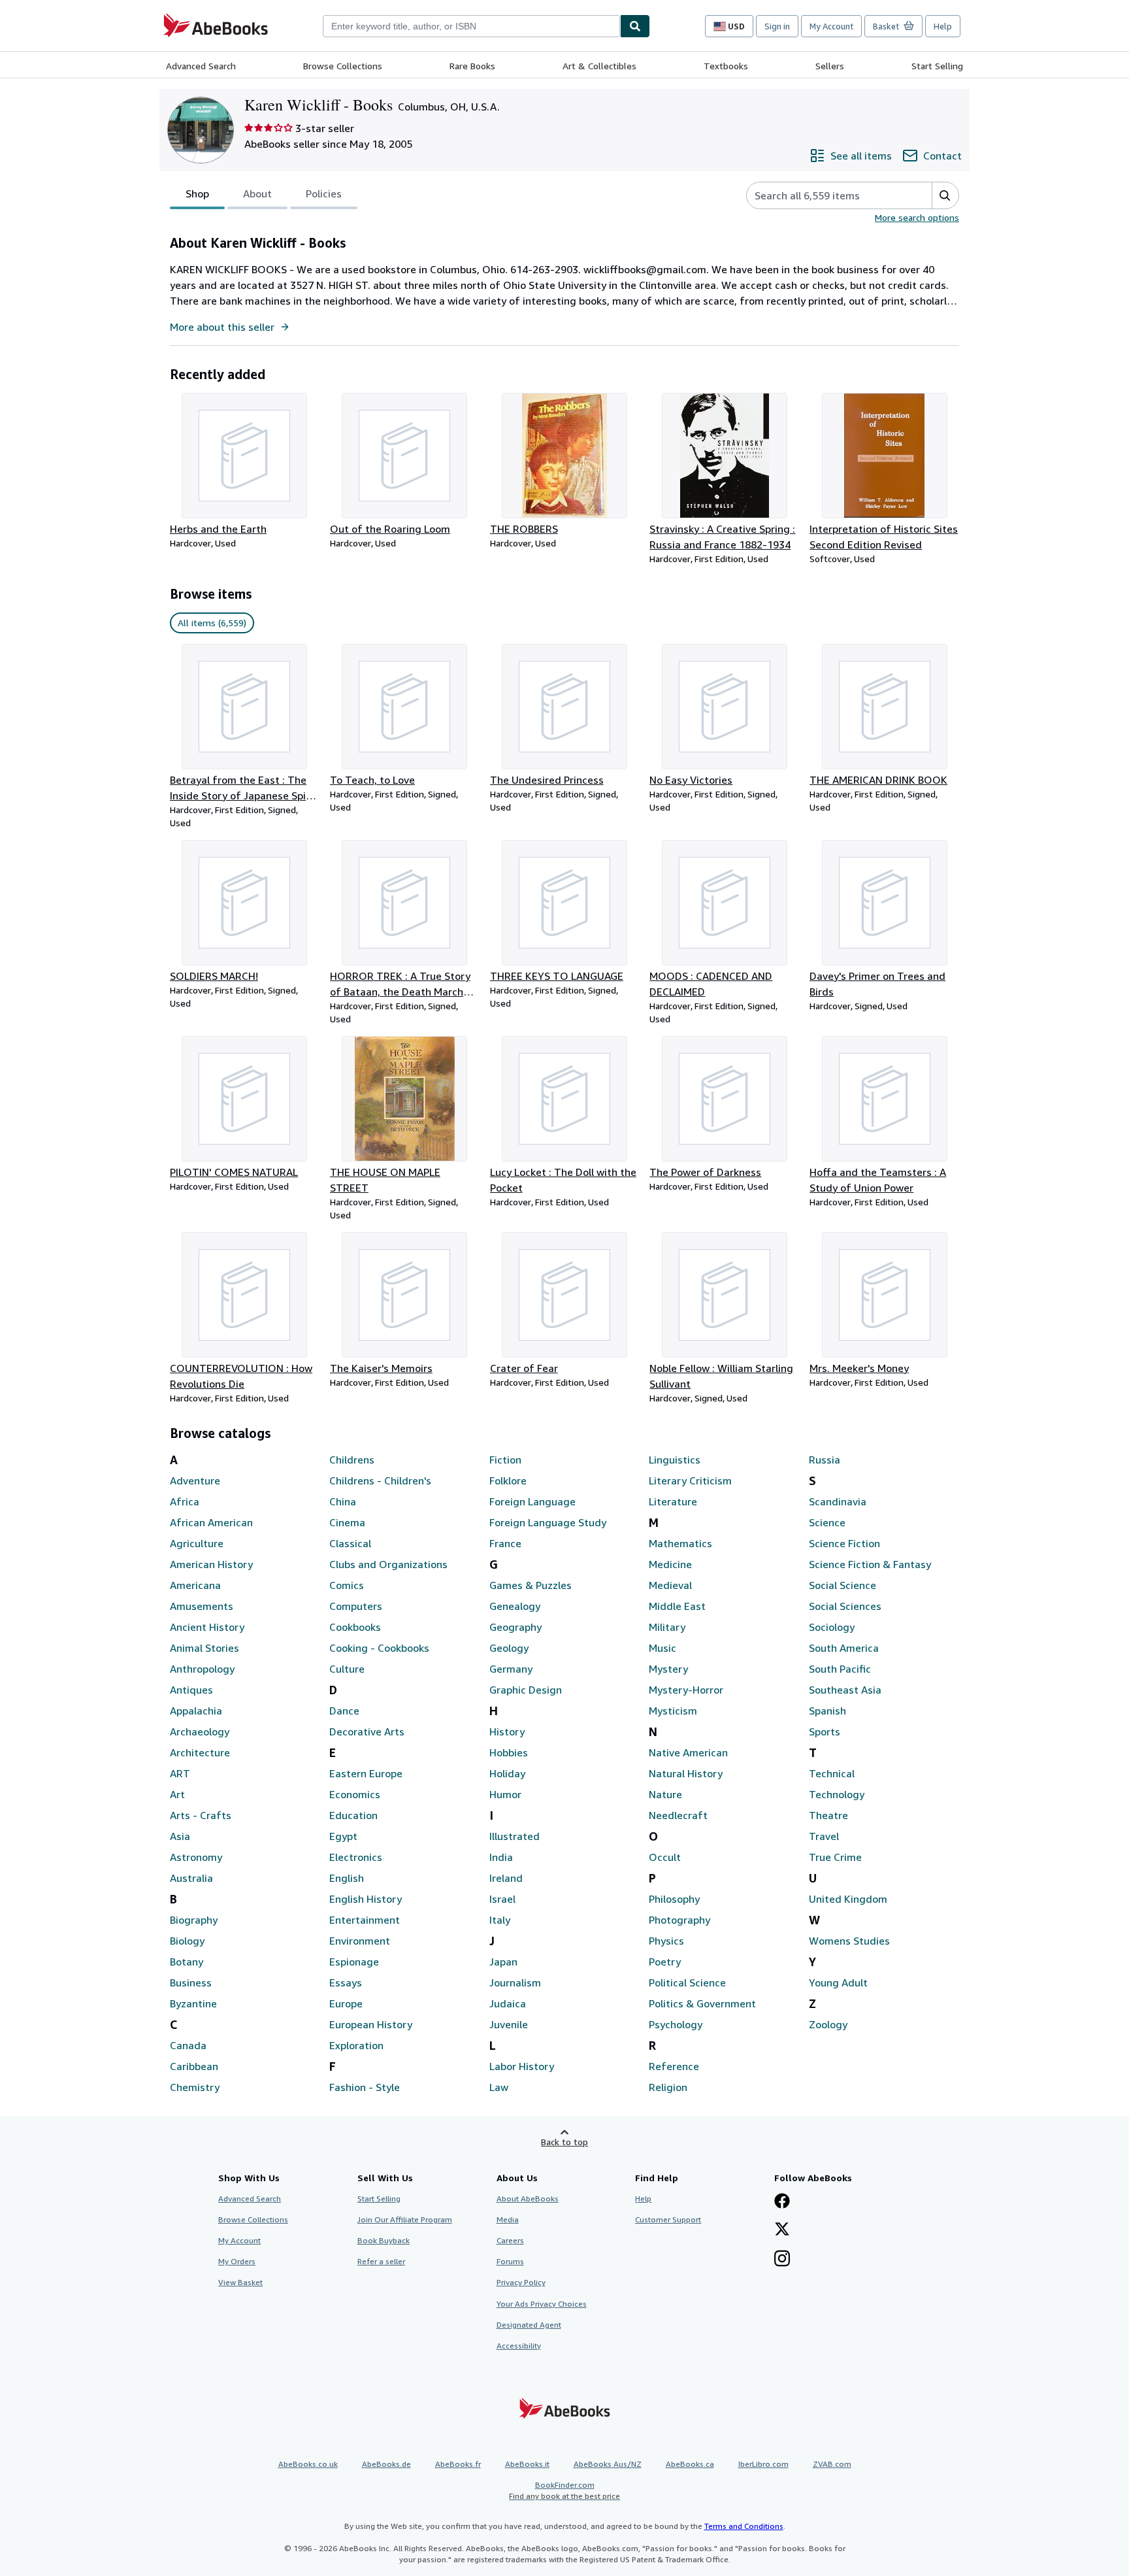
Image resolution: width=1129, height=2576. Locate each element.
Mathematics (680, 1543)
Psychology (676, 2024)
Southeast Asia (845, 1690)
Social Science (843, 1585)
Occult (665, 1857)
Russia (825, 1460)
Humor (505, 1794)
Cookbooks (355, 1627)
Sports (825, 1731)
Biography (194, 1920)
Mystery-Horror (686, 1690)
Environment (360, 1941)
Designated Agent (529, 2325)
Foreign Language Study (548, 1522)
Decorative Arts (367, 1731)
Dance (344, 1711)
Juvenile (509, 2024)
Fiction (505, 1460)
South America (844, 1648)
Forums (510, 2261)
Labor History (522, 2066)
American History (211, 1564)
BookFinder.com (564, 2490)
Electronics (356, 1857)
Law (499, 2087)
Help (943, 26)
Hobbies (509, 1752)
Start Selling (937, 66)
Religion (668, 2087)
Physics (666, 1941)
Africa (185, 1501)
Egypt (343, 1836)
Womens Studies (849, 1941)
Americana (195, 1585)
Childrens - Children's (380, 1480)
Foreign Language (532, 1501)
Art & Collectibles (599, 66)
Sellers (830, 66)
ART (180, 1773)
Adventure (195, 1480)
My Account (831, 26)
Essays (346, 1982)
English (347, 1878)
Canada (188, 2045)
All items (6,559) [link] (212, 623)
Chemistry (195, 2087)
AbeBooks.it (527, 2464)
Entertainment (365, 1920)
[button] (945, 195)
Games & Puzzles (531, 1585)
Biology (187, 1941)
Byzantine (193, 2003)
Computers (356, 1606)
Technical (832, 1773)
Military (667, 1627)
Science (827, 1522)
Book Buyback (384, 2240)
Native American (688, 1752)
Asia (180, 1836)
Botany (187, 1962)
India (501, 1857)
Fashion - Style (365, 2087)
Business (191, 1982)
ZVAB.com (832, 2464)
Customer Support (668, 2219)
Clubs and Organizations (388, 1564)
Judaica (508, 2003)
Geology (509, 1648)
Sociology (832, 1627)
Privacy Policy (521, 2282)
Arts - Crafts (201, 1815)
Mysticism (673, 1711)
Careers (510, 2240)
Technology (837, 1794)
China (343, 1501)
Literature (673, 1501)
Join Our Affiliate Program (405, 2219)
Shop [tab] (197, 193)
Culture (347, 1669)
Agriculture (197, 1543)
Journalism (515, 1982)
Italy (500, 1920)
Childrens (352, 1460)
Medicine (670, 1564)
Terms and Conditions (744, 2526)
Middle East (677, 1606)
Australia (191, 1878)
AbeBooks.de (386, 2464)
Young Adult (838, 1982)
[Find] (635, 26)
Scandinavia (838, 1501)
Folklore (508, 1480)
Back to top (564, 2142)
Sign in (777, 26)
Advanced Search (201, 66)
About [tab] (257, 193)
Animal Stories (205, 1648)
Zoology (828, 2024)
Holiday (507, 1773)
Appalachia (196, 1711)
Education (353, 1815)
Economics (355, 1794)
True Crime (835, 1857)
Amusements (202, 1606)
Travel (824, 1836)
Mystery (668, 1669)
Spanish (827, 1711)
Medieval (670, 1585)
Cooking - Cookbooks (379, 1648)
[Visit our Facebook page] (782, 2202)
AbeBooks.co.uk (308, 2464)
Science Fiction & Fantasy (870, 1564)
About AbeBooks (528, 2199)
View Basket (240, 2282)
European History (371, 2024)
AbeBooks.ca (690, 2464)
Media (508, 2219)
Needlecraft (678, 1815)
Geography (515, 1627)
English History (366, 1899)
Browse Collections (343, 66)
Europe (346, 2003)
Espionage (354, 1962)
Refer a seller (381, 2261)
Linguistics (675, 1460)
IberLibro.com (763, 2464)
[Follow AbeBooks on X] (782, 2230)
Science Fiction (844, 1543)
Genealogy (515, 1606)
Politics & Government (702, 2003)
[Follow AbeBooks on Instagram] (782, 2260)
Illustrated (515, 1836)
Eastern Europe (366, 1773)
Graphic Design (526, 1690)
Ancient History (207, 1627)
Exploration (356, 2045)
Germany (511, 1669)
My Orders (237, 2261)
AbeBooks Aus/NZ (608, 2464)
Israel (502, 1899)
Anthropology (202, 1669)
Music (663, 1648)
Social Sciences (845, 1606)
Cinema (347, 1522)
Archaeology (200, 1731)
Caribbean (194, 2066)
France (505, 1543)
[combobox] (471, 26)
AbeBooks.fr (458, 2464)
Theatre (828, 1815)
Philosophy (674, 1899)
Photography (679, 1920)
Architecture (200, 1752)
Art (177, 1794)
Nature (665, 1794)
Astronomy (196, 1857)
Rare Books (472, 66)
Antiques (191, 1690)
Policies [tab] (324, 193)
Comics (347, 1585)
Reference (674, 2066)
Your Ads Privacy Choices (542, 2304)
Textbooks (726, 66)
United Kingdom (848, 1899)
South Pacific (840, 1669)
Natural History (686, 1773)
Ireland (506, 1878)
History (507, 1731)
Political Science (687, 1982)
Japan (503, 1962)
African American (211, 1522)
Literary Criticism (690, 1480)
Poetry (665, 1962)
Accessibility (519, 2346)
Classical (350, 1543)
